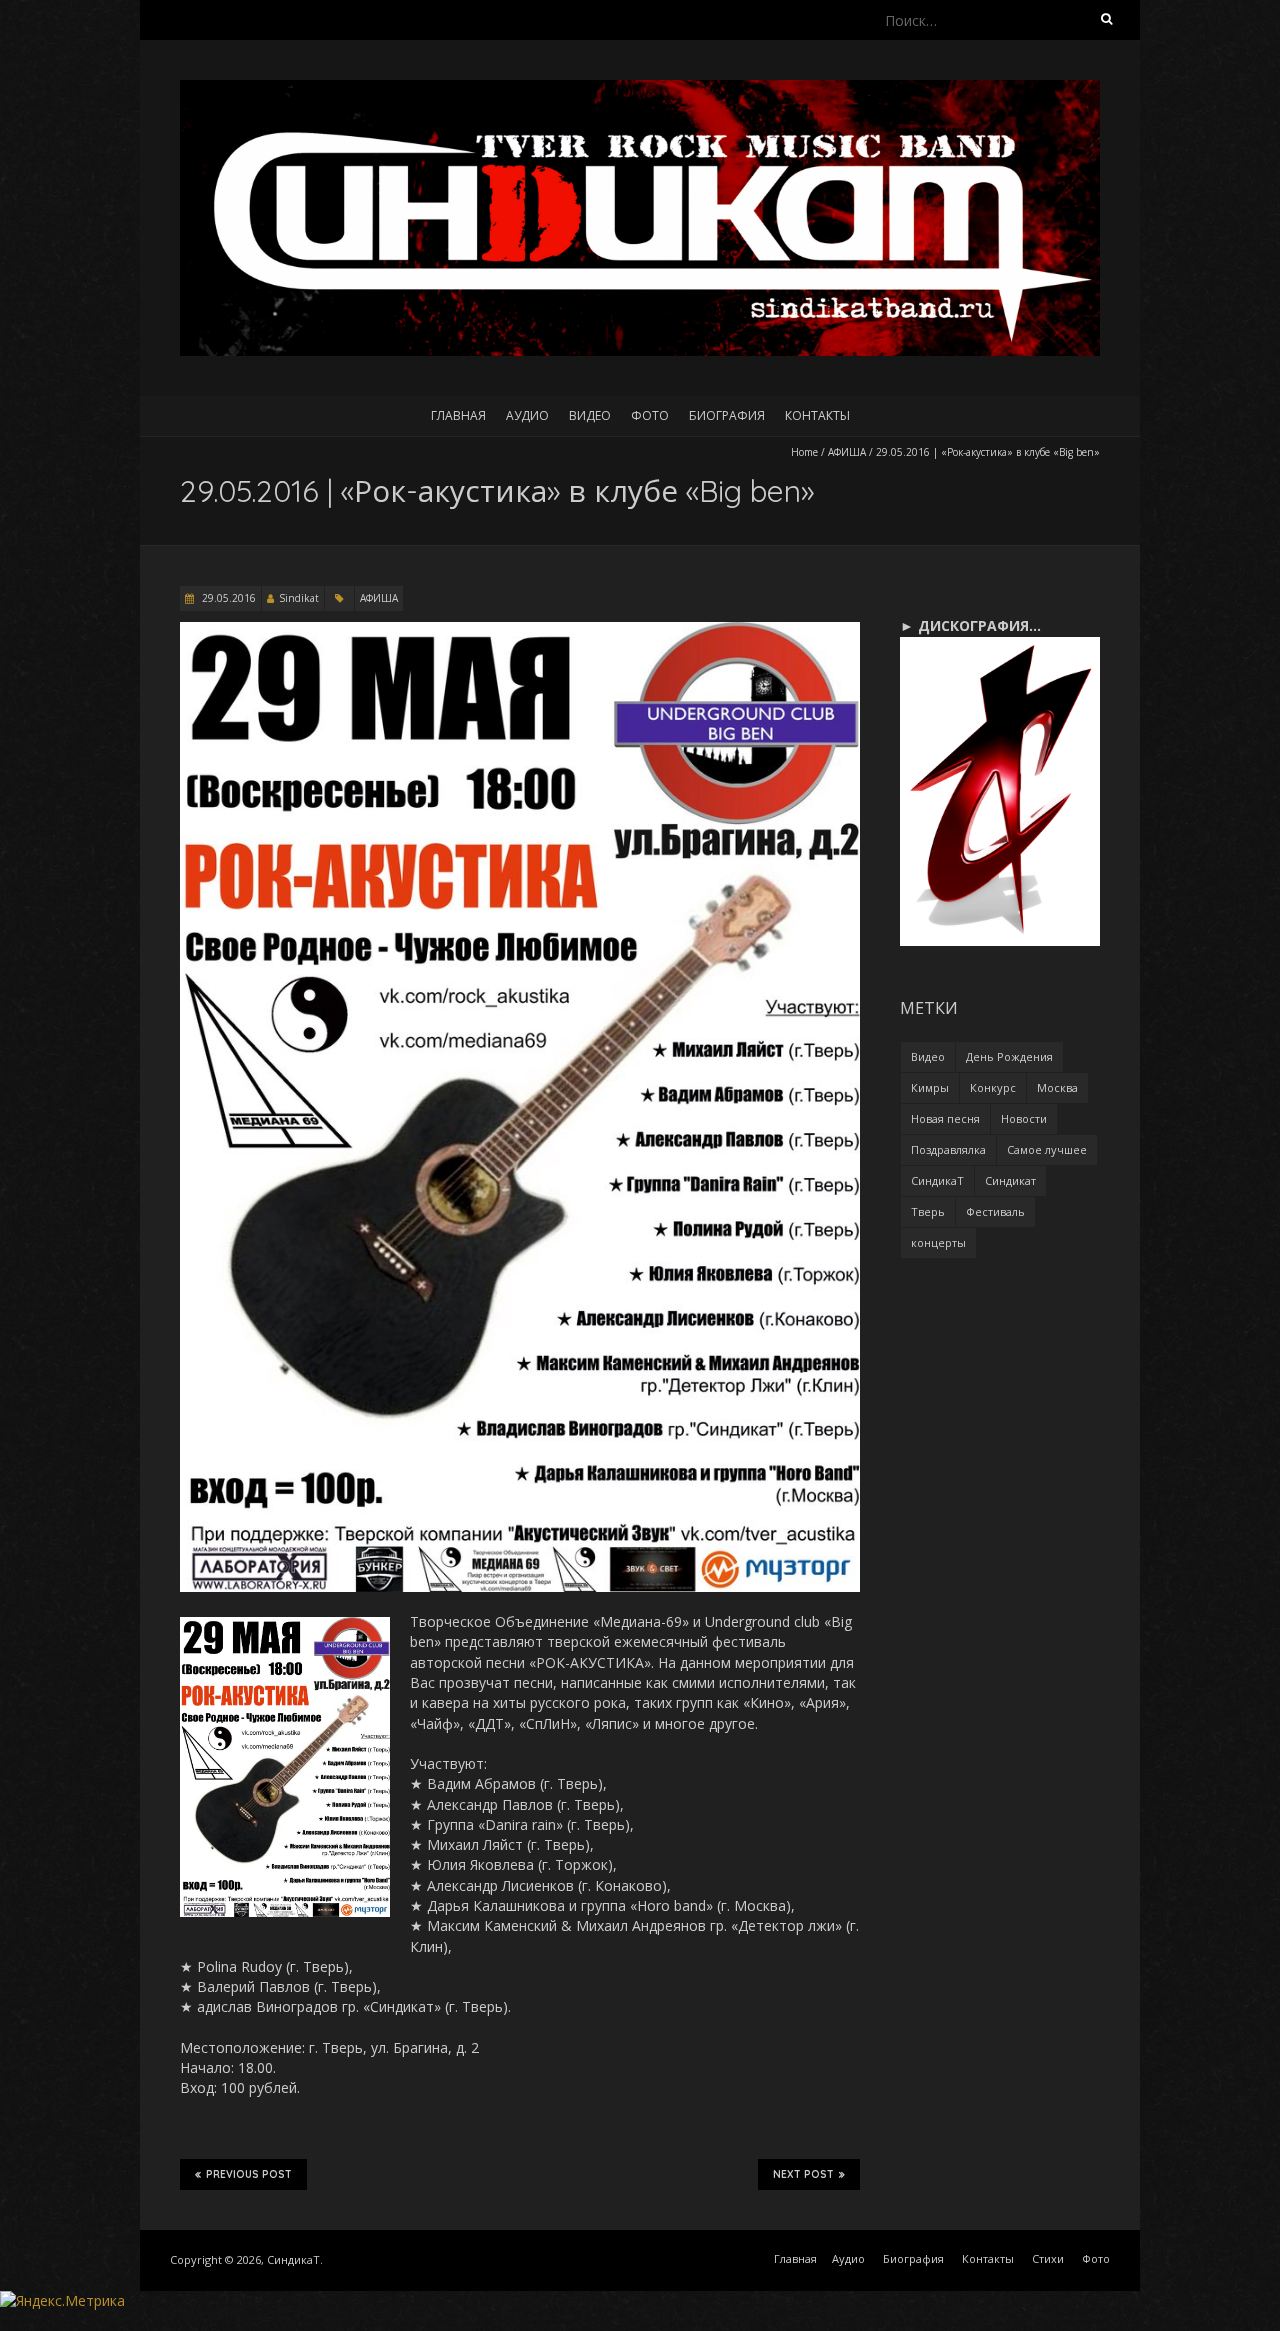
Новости (1024, 1118)
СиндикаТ (937, 1180)
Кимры (930, 1087)
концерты (938, 1242)
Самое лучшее (1047, 1149)
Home (804, 452)
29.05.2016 (227, 598)
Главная (458, 415)
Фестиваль (995, 1211)
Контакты (817, 415)
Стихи (1048, 2258)
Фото (650, 415)
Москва (1057, 1087)
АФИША (847, 452)
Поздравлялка (948, 1149)
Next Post (803, 2174)
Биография (727, 415)
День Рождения (1009, 1056)
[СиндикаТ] (640, 89)
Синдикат (1010, 1180)
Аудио (527, 415)
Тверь (928, 1211)
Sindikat (299, 598)
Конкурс (993, 1087)
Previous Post (249, 2174)
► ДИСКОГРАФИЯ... (970, 625)
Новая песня (945, 1118)
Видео (590, 415)
